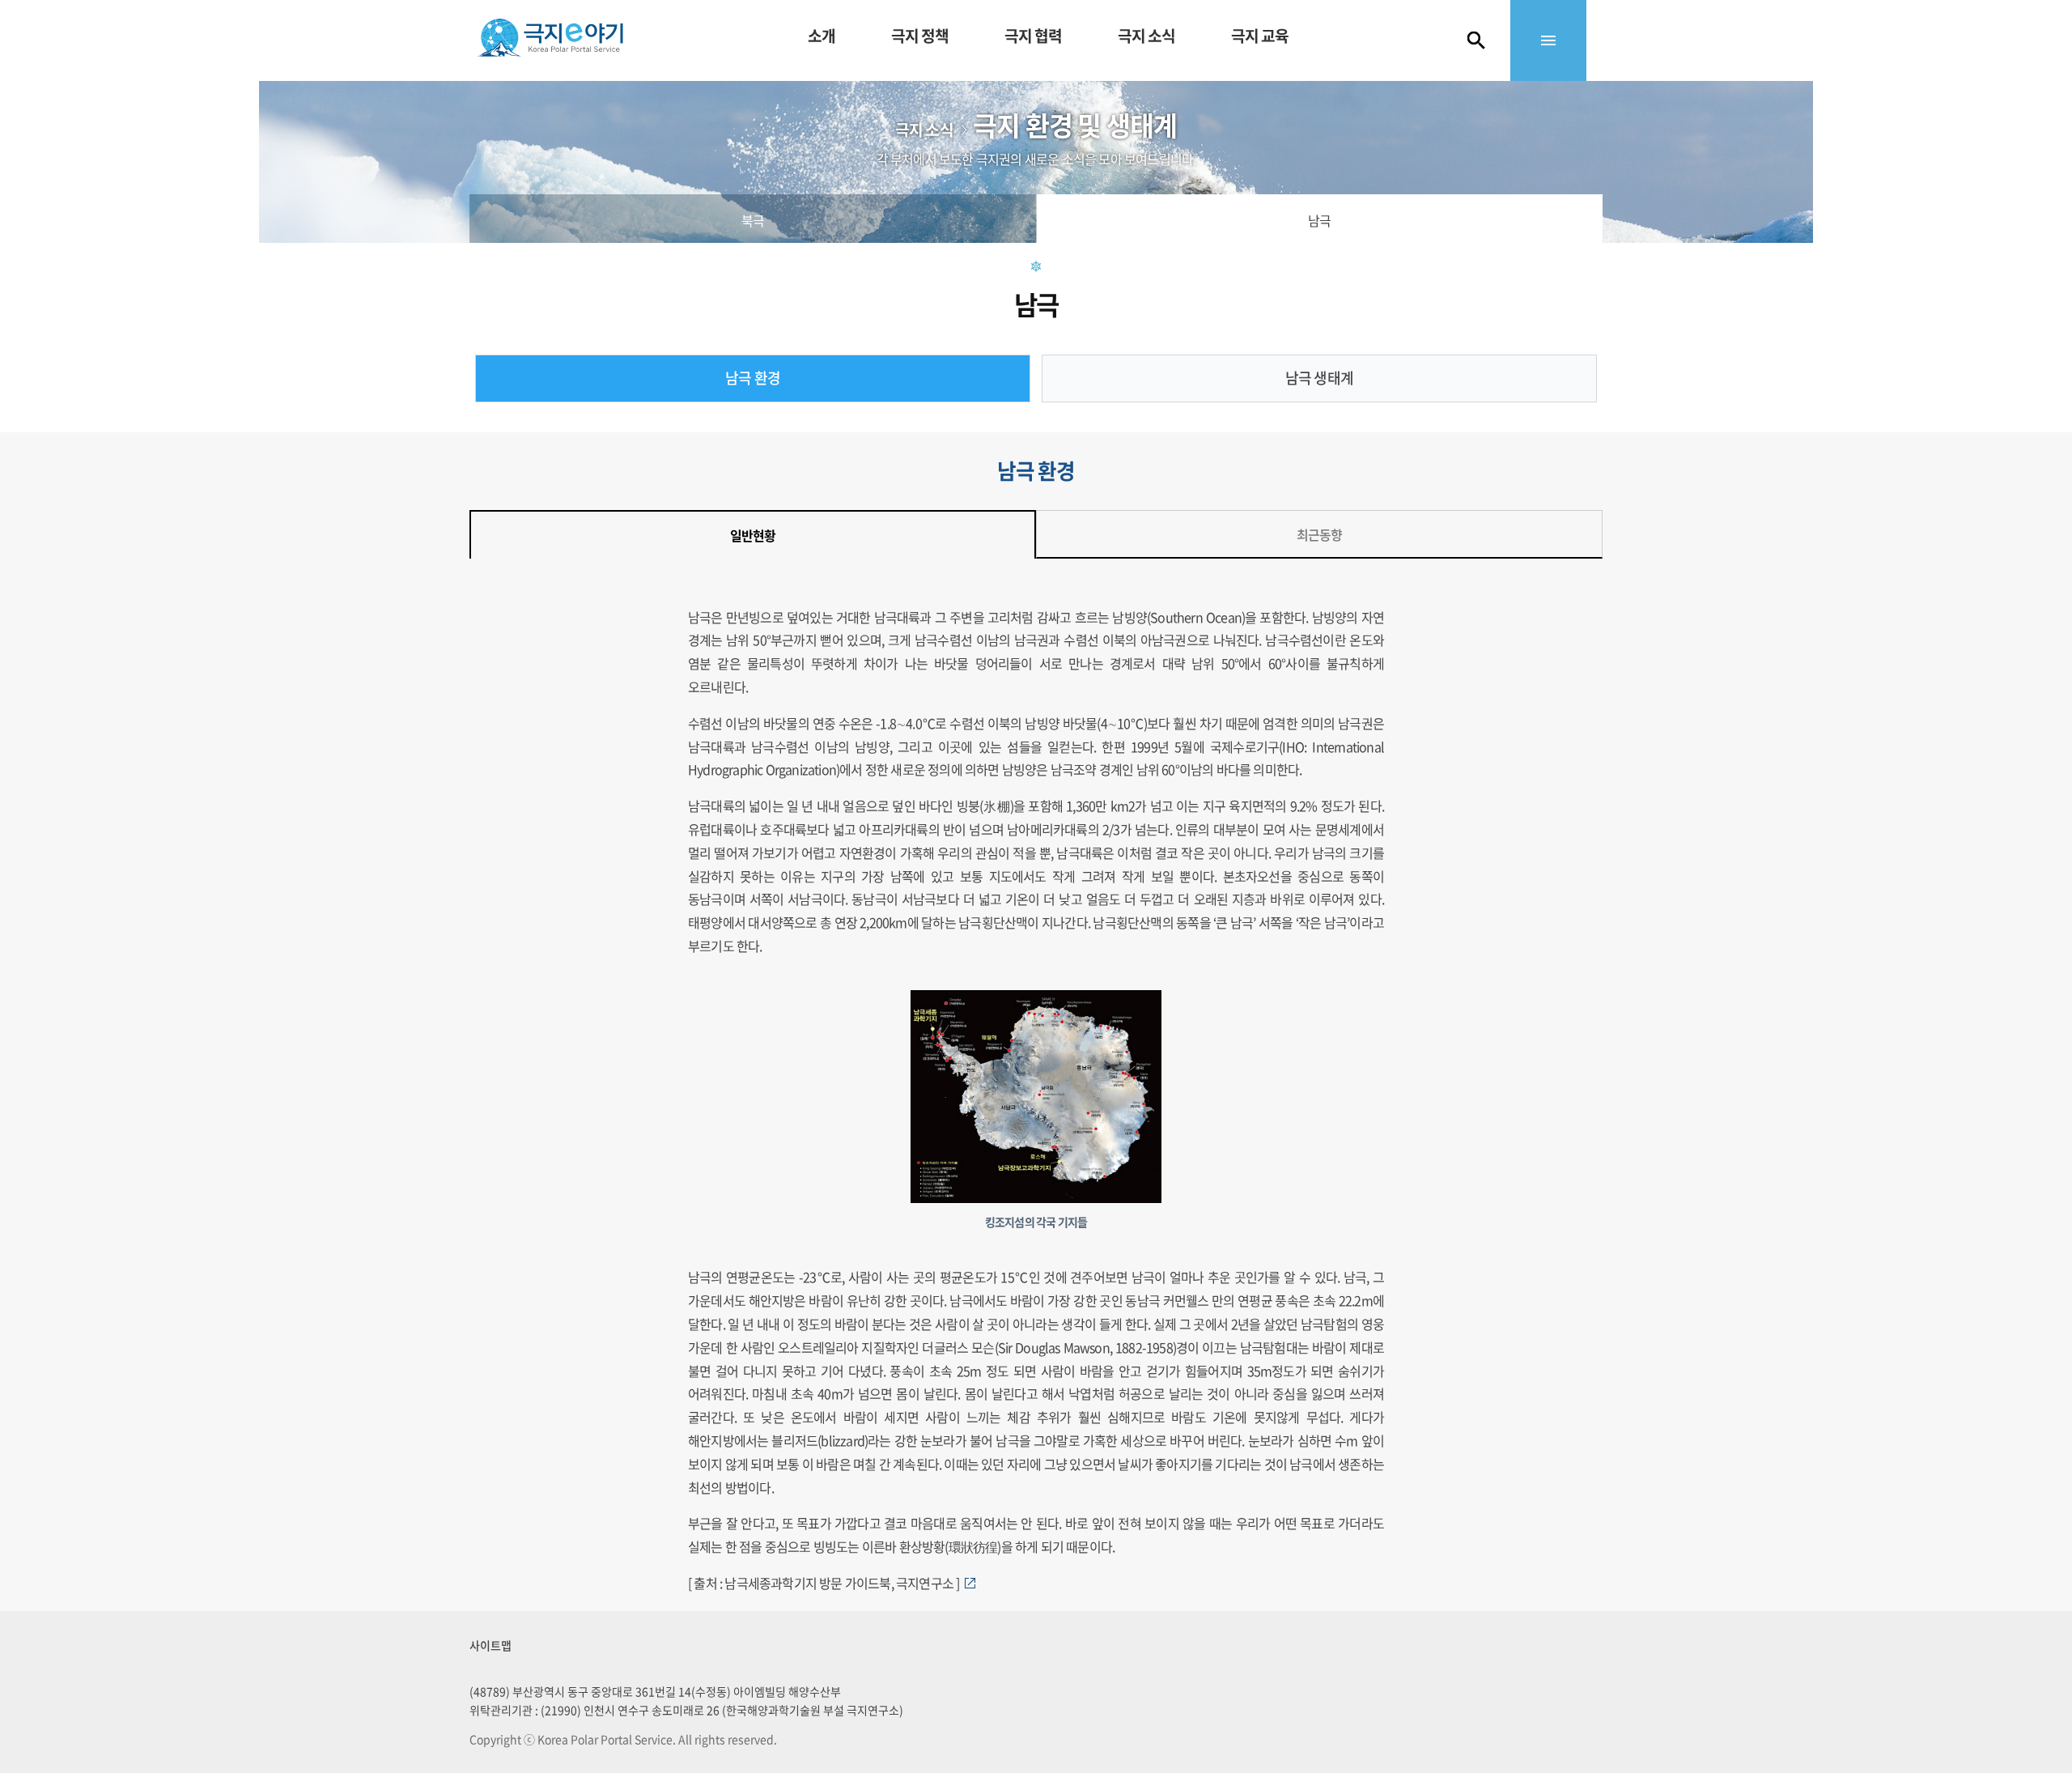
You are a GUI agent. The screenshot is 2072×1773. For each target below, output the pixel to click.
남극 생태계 (1319, 378)
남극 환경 (753, 378)
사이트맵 (490, 1645)
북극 (753, 220)
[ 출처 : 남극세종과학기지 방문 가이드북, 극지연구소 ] (826, 1583)
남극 (1319, 220)
